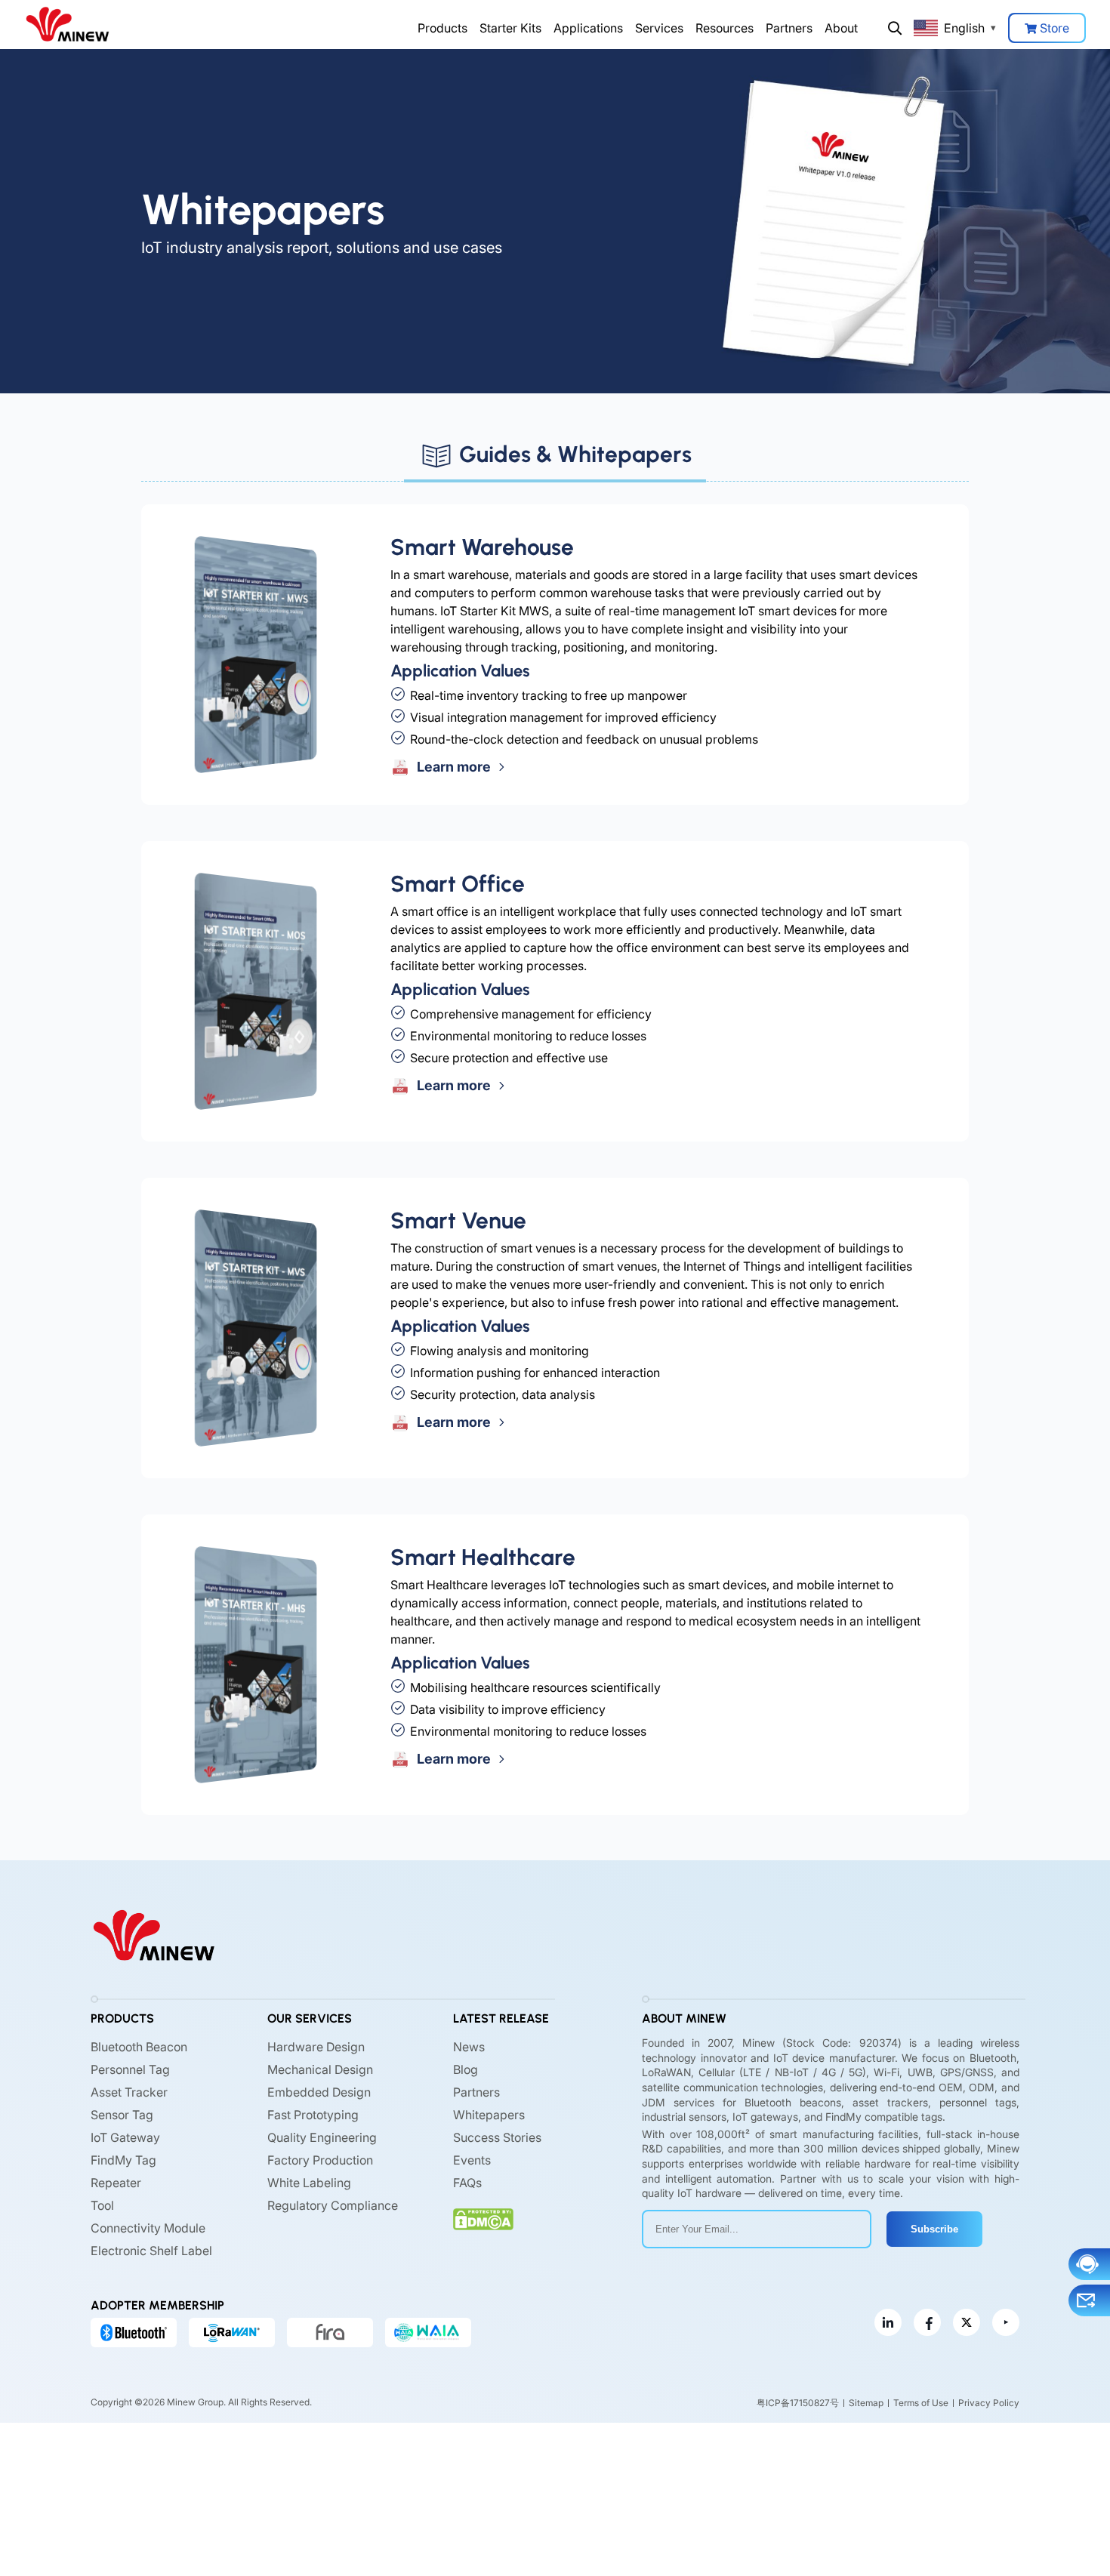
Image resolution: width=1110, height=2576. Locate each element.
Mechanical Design (320, 2069)
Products (442, 28)
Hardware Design (316, 2047)
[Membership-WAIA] (428, 2332)
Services (659, 28)
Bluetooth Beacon (139, 2047)
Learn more (452, 767)
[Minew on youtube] (1006, 2322)
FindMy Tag (123, 2160)
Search (895, 28)
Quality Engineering (322, 2137)
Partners (789, 28)
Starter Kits (510, 28)
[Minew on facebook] (927, 2322)
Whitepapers (489, 2115)
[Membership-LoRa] (232, 2332)
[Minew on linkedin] (888, 2322)
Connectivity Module (148, 2228)
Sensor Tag (122, 2115)
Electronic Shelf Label (151, 2251)
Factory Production (320, 2160)
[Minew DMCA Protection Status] (483, 2219)
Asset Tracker (129, 2092)
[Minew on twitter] (967, 2322)
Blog (466, 2069)
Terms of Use (921, 2402)
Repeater (116, 2183)
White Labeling (309, 2183)
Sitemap (866, 2402)
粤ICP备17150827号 (798, 2402)
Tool (102, 2205)
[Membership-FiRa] (330, 2332)
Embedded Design (319, 2092)
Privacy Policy (989, 2402)
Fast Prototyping (313, 2115)
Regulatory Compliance (333, 2205)
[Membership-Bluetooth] (134, 2332)
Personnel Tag (130, 2069)
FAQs (467, 2183)
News (469, 2047)
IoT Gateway (125, 2137)
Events (472, 2160)
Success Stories (497, 2137)
